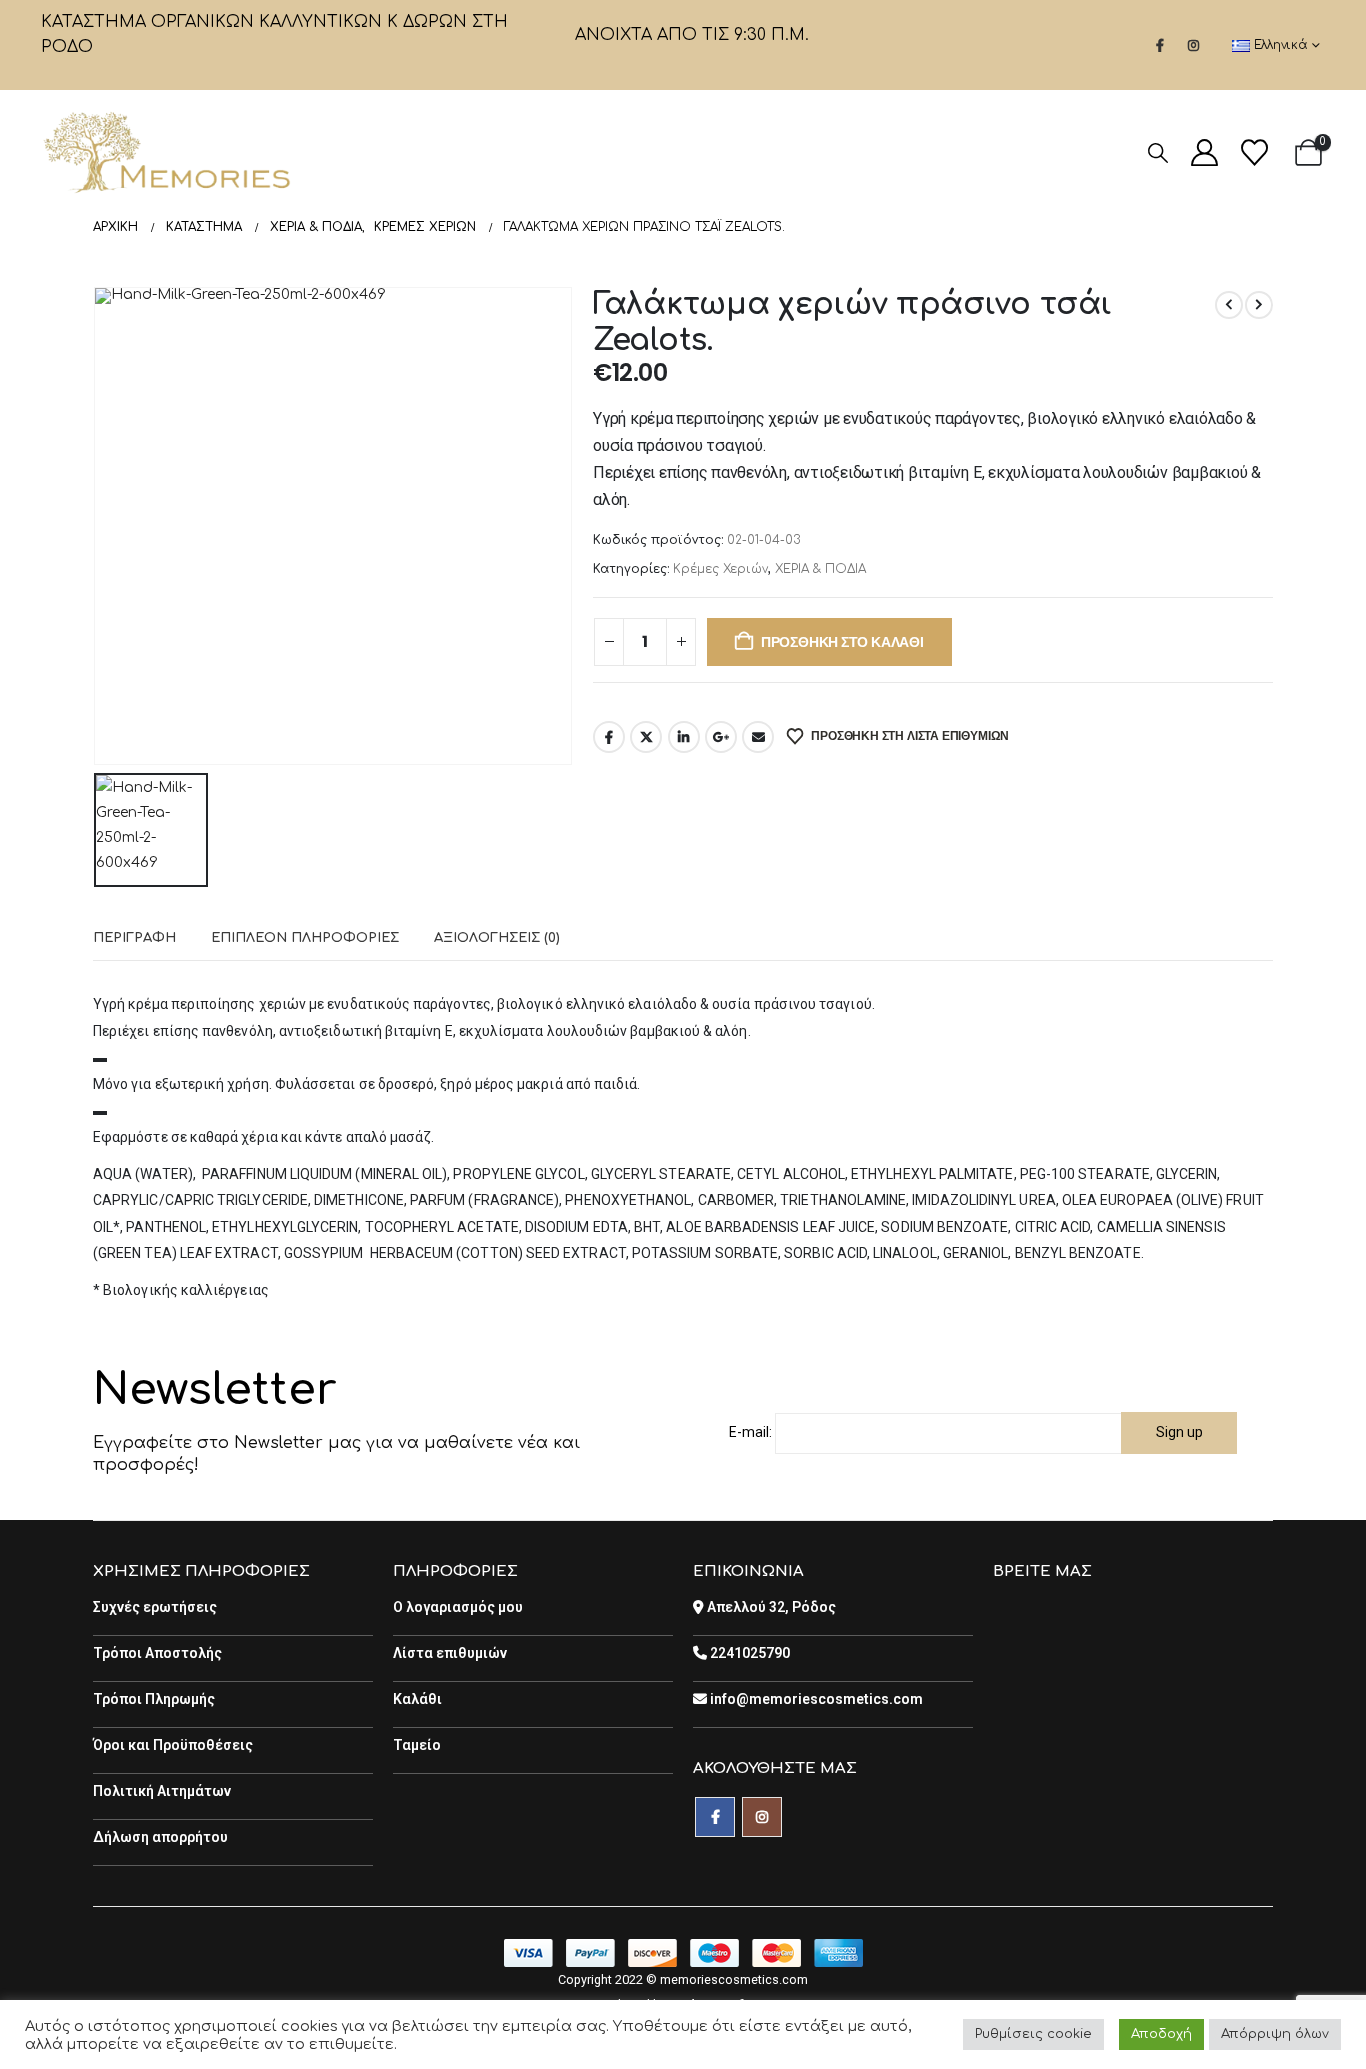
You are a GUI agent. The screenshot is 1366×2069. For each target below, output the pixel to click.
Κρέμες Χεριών (720, 569)
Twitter (646, 737)
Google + (721, 737)
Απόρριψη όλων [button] (1275, 2034)
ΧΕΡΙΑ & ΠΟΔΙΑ (820, 569)
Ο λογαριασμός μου (458, 1607)
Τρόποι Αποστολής (157, 1653)
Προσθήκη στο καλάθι (842, 642)
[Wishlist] (1254, 152)
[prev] (1229, 305)
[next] (1259, 305)
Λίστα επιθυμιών (450, 1653)
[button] (1158, 153)
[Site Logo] (166, 152)
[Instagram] (1194, 45)
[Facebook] (1160, 45)
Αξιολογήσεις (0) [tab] (497, 938)
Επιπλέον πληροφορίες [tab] (305, 938)
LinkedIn (684, 737)
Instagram (762, 1817)
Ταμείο (417, 1745)
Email (758, 737)
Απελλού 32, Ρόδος (770, 1607)
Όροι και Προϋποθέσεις (173, 1745)
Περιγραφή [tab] (134, 938)
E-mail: (750, 1432)
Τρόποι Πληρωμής (154, 1699)
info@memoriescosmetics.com (815, 1699)
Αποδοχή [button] (1161, 2034)
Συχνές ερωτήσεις (155, 1607)
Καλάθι (417, 1699)
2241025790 (748, 1653)
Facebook (609, 737)
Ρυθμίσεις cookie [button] (1033, 2034)
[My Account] (1204, 152)
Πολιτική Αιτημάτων (162, 1791)
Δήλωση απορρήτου (160, 1837)
